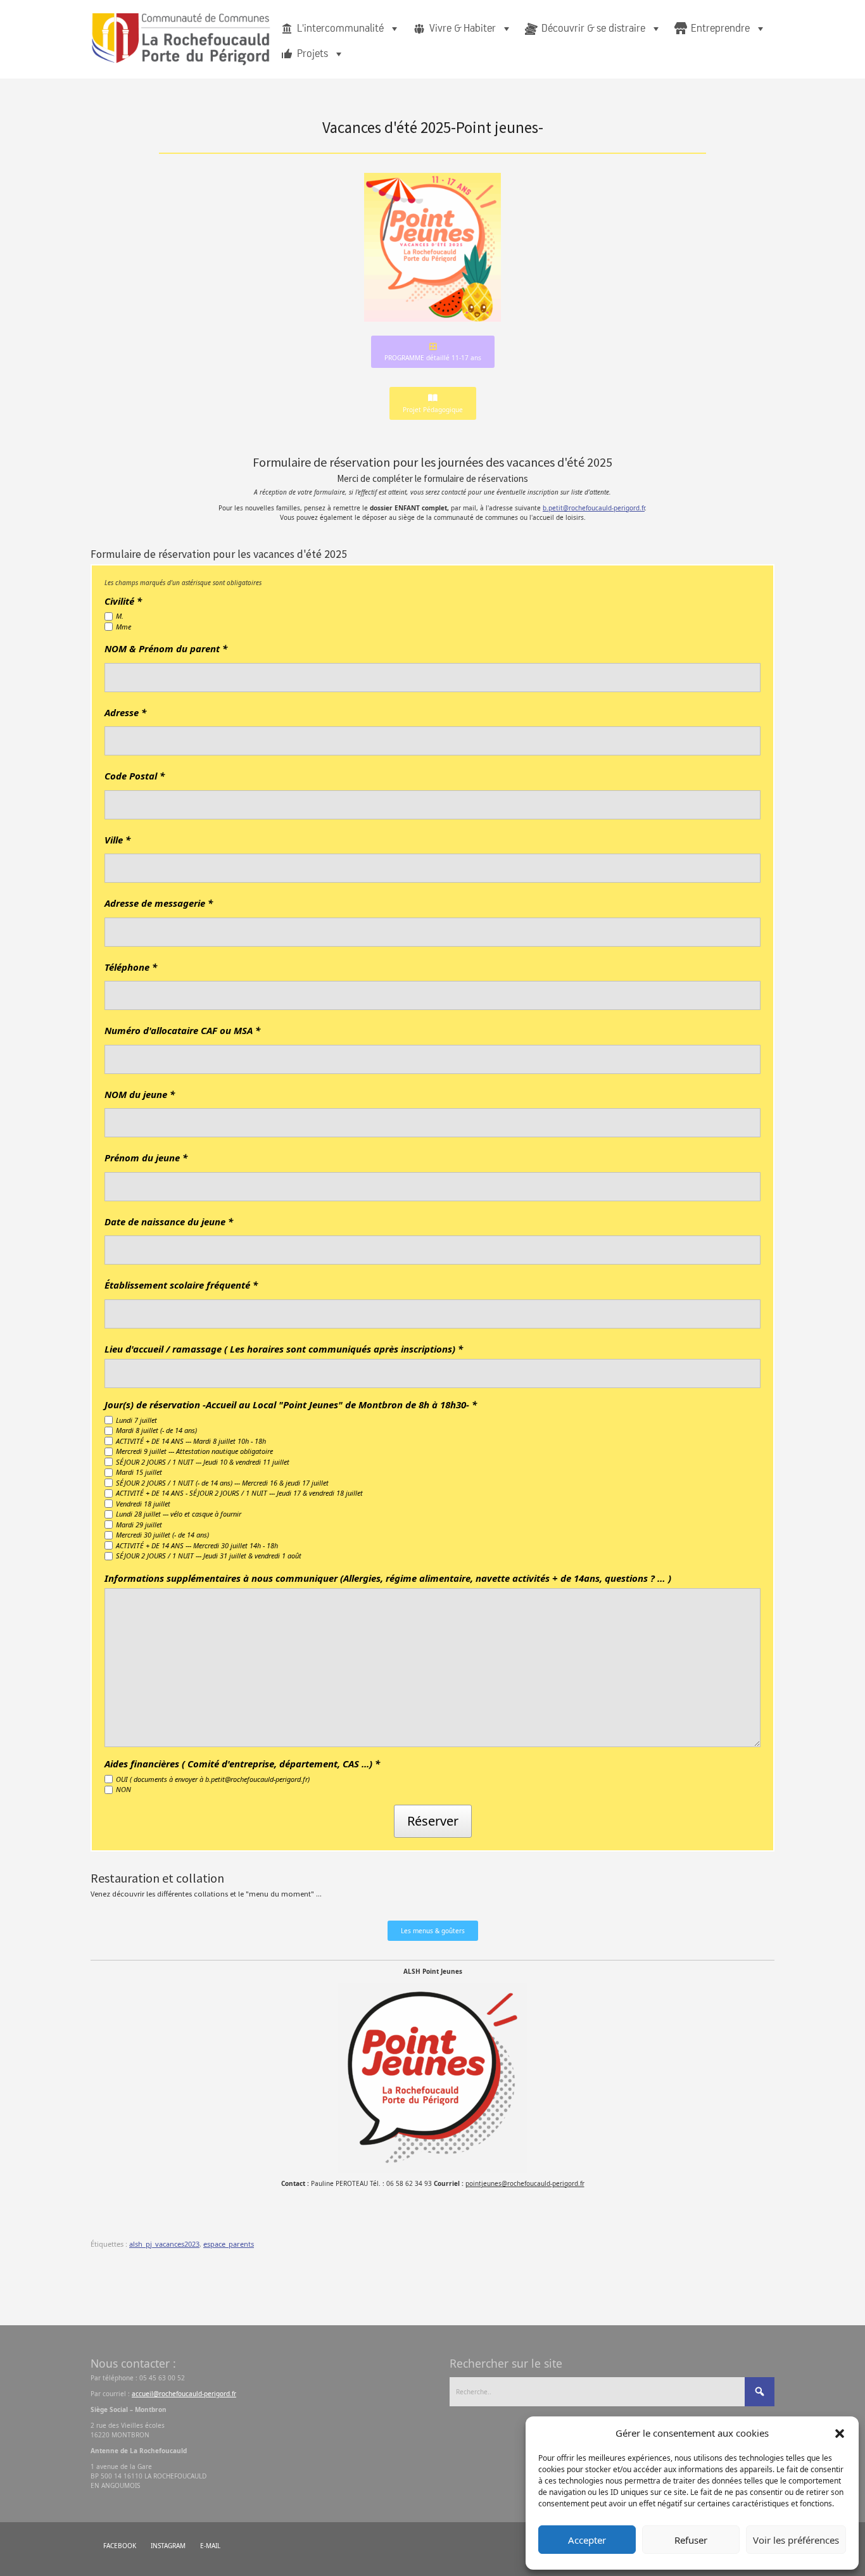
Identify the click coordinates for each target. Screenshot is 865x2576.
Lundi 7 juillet (136, 1420)
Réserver (433, 1821)
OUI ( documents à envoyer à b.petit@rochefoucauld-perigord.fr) (213, 1779)
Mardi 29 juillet (139, 1525)
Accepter (587, 2540)
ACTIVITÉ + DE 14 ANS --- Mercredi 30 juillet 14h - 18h (197, 1545)
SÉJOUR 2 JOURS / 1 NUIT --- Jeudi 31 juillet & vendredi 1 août (209, 1556)
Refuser (691, 2540)
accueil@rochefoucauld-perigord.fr (184, 2394)
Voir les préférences (796, 2540)
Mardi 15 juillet (139, 1472)
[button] (840, 2433)
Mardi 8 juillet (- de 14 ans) (156, 1430)
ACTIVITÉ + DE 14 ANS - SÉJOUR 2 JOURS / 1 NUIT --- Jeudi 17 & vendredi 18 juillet (239, 1493)
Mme (123, 627)
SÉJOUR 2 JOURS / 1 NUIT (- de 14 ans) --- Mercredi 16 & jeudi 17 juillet (222, 1483)
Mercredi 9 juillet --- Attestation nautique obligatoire (194, 1451)
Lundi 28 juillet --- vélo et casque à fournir (179, 1514)
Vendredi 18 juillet (143, 1504)
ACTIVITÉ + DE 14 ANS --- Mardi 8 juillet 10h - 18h (191, 1441)
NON (123, 1789)
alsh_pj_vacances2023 (164, 2244)
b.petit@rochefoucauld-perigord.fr (594, 508)
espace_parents (229, 2244)
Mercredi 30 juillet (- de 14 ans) (162, 1535)
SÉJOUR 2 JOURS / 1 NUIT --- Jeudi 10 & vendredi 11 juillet (203, 1462)
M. (120, 616)
